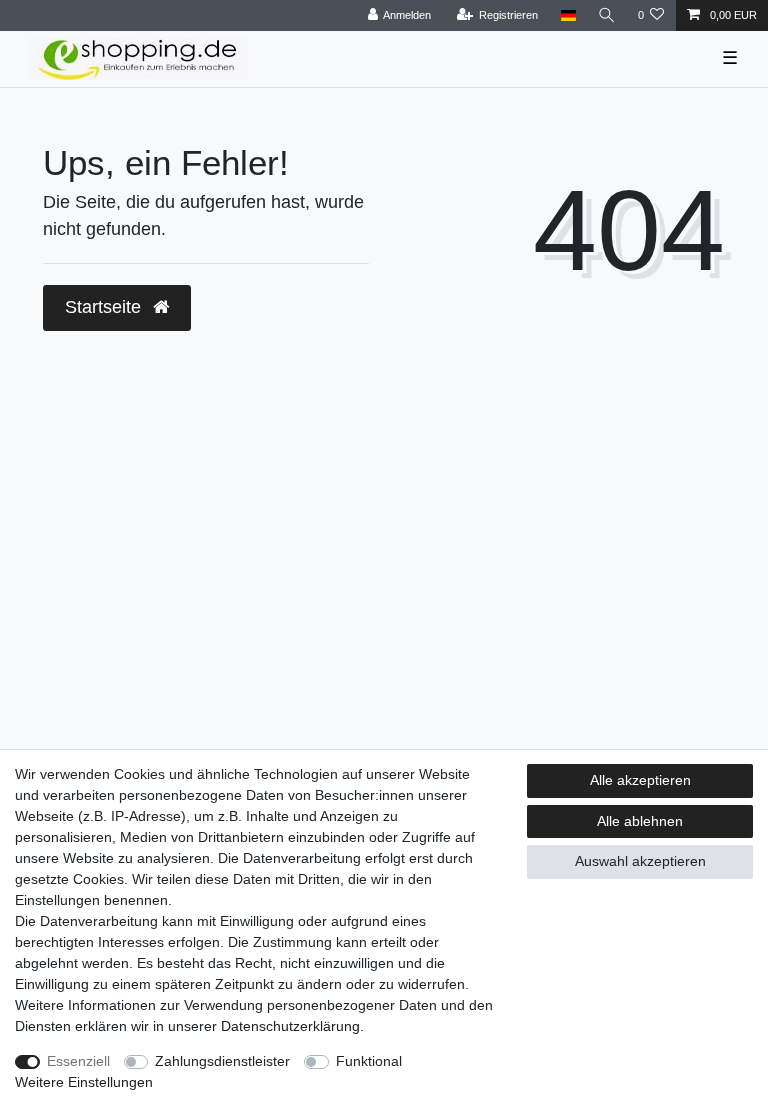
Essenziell (78, 1061)
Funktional (369, 1061)
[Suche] (607, 15)
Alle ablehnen (640, 821)
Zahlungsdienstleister (222, 1061)
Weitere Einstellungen (84, 1082)
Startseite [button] (105, 307)
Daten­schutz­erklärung (290, 1026)
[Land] (567, 15)
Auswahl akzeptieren (640, 861)
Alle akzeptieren (640, 780)
